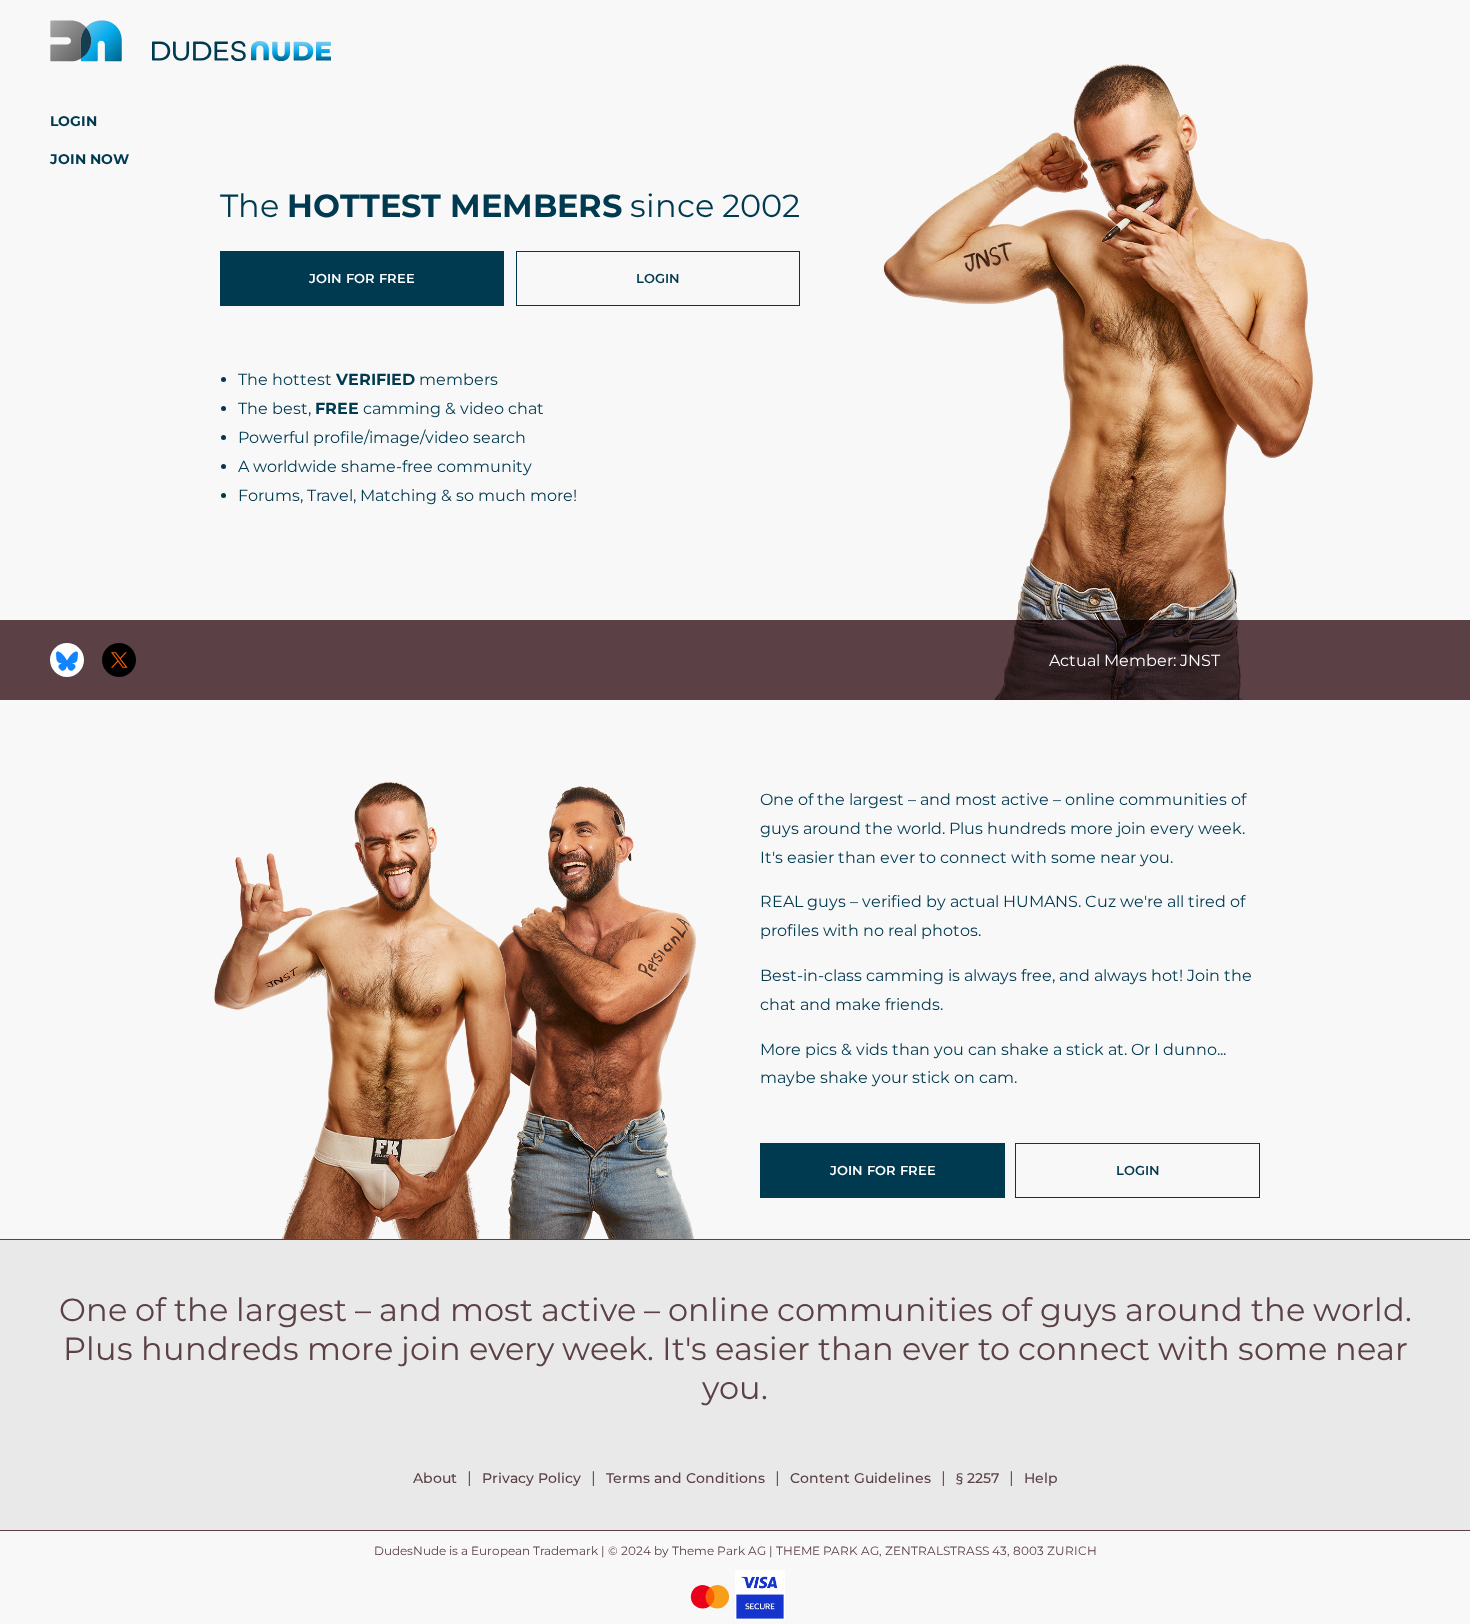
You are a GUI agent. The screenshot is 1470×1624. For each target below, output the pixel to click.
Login (73, 121)
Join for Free (362, 278)
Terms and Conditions (685, 1478)
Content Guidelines (860, 1478)
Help (1041, 1478)
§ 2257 (977, 1478)
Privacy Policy (531, 1478)
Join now (89, 159)
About (435, 1478)
